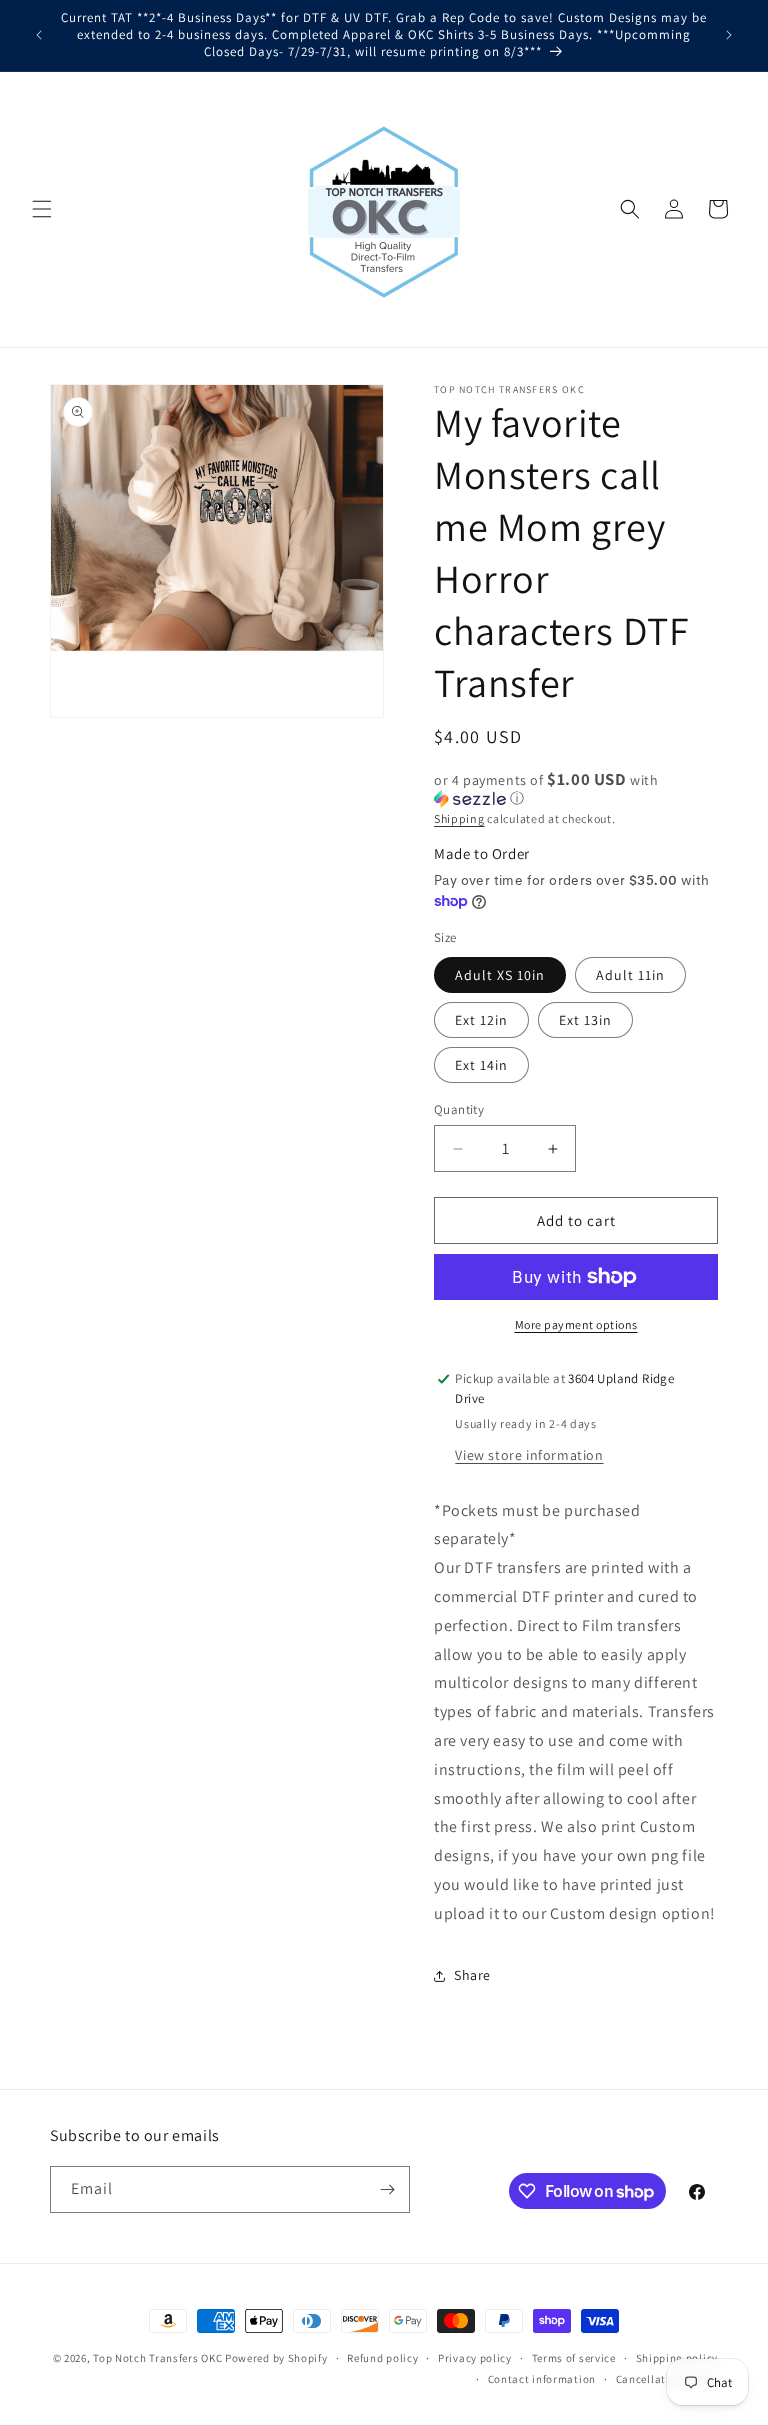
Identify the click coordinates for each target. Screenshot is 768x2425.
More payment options (576, 1324)
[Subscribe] (387, 2189)
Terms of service (574, 2358)
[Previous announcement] (39, 35)
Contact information (542, 2379)
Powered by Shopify (276, 2358)
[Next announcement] (729, 35)
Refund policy (382, 2358)
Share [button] (472, 1975)
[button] (42, 209)
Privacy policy (475, 2358)
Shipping (459, 818)
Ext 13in (585, 1020)
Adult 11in (630, 975)
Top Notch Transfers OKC (159, 2358)
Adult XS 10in (500, 975)
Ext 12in (481, 1020)
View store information (529, 1455)
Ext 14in (481, 1065)
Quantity (459, 1109)
